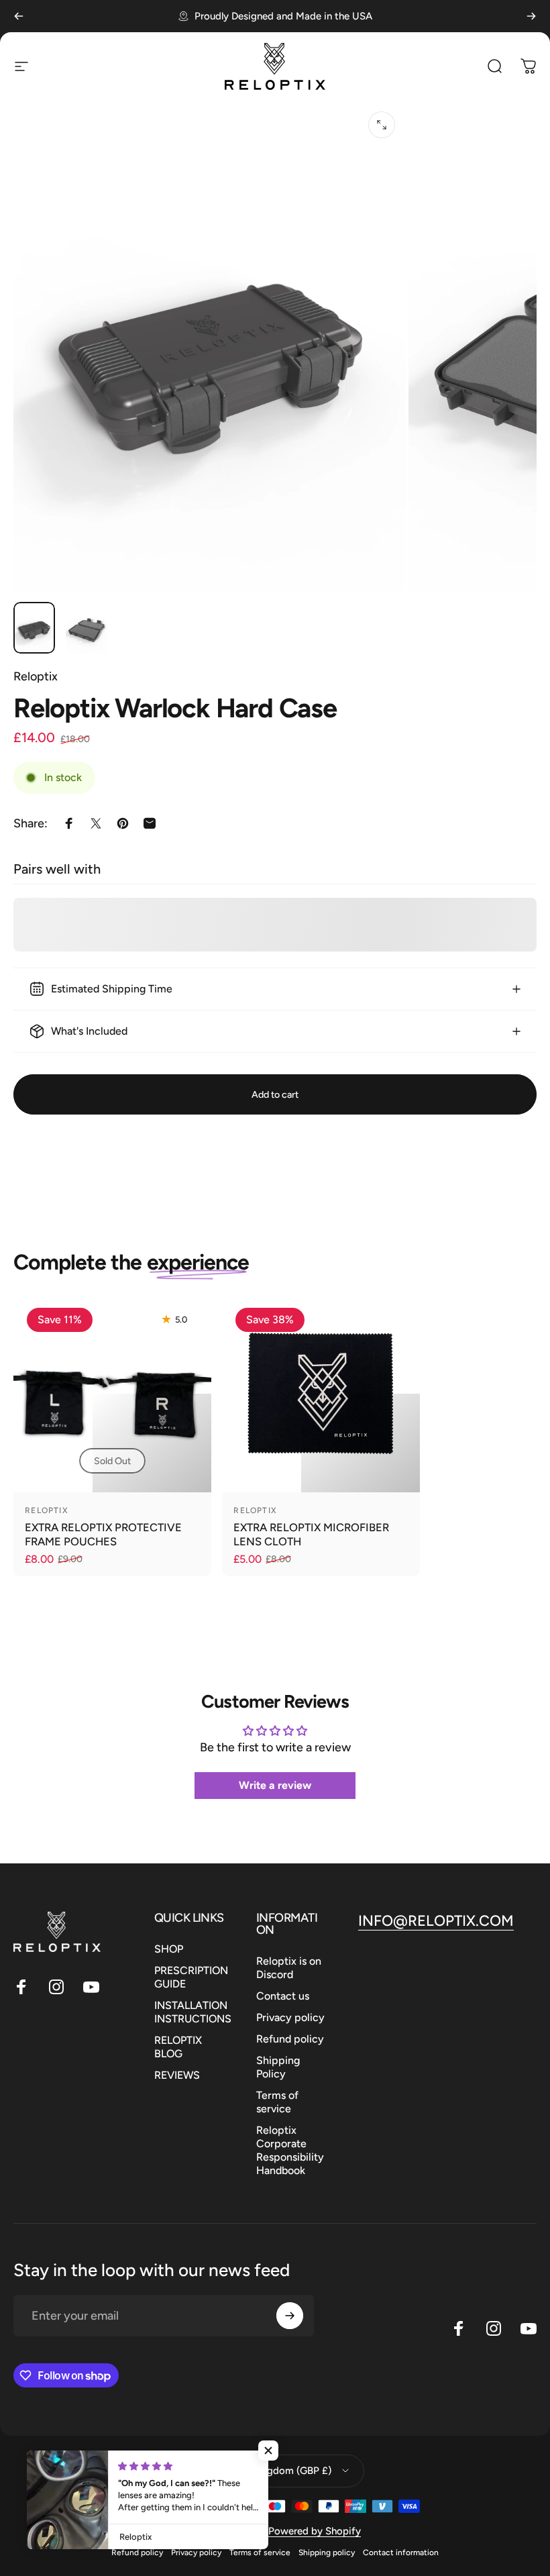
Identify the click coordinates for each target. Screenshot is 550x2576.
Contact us (283, 1996)
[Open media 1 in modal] (382, 125)
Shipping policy (327, 2553)
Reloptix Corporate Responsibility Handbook (290, 2150)
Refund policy (290, 2039)
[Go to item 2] (87, 628)
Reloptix (36, 676)
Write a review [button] (275, 1785)
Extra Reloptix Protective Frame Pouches (103, 1534)
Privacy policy (290, 2017)
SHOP (169, 1949)
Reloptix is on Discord (289, 1968)
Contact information (401, 2553)
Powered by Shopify (315, 2531)
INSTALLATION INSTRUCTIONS (193, 2012)
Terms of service (277, 2102)
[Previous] (19, 16)
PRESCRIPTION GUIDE (191, 1977)
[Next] (531, 16)
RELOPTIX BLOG (178, 2047)
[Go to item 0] (34, 628)
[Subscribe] (290, 2316)
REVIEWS (177, 2075)
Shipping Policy (278, 2067)
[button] (268, 2451)
